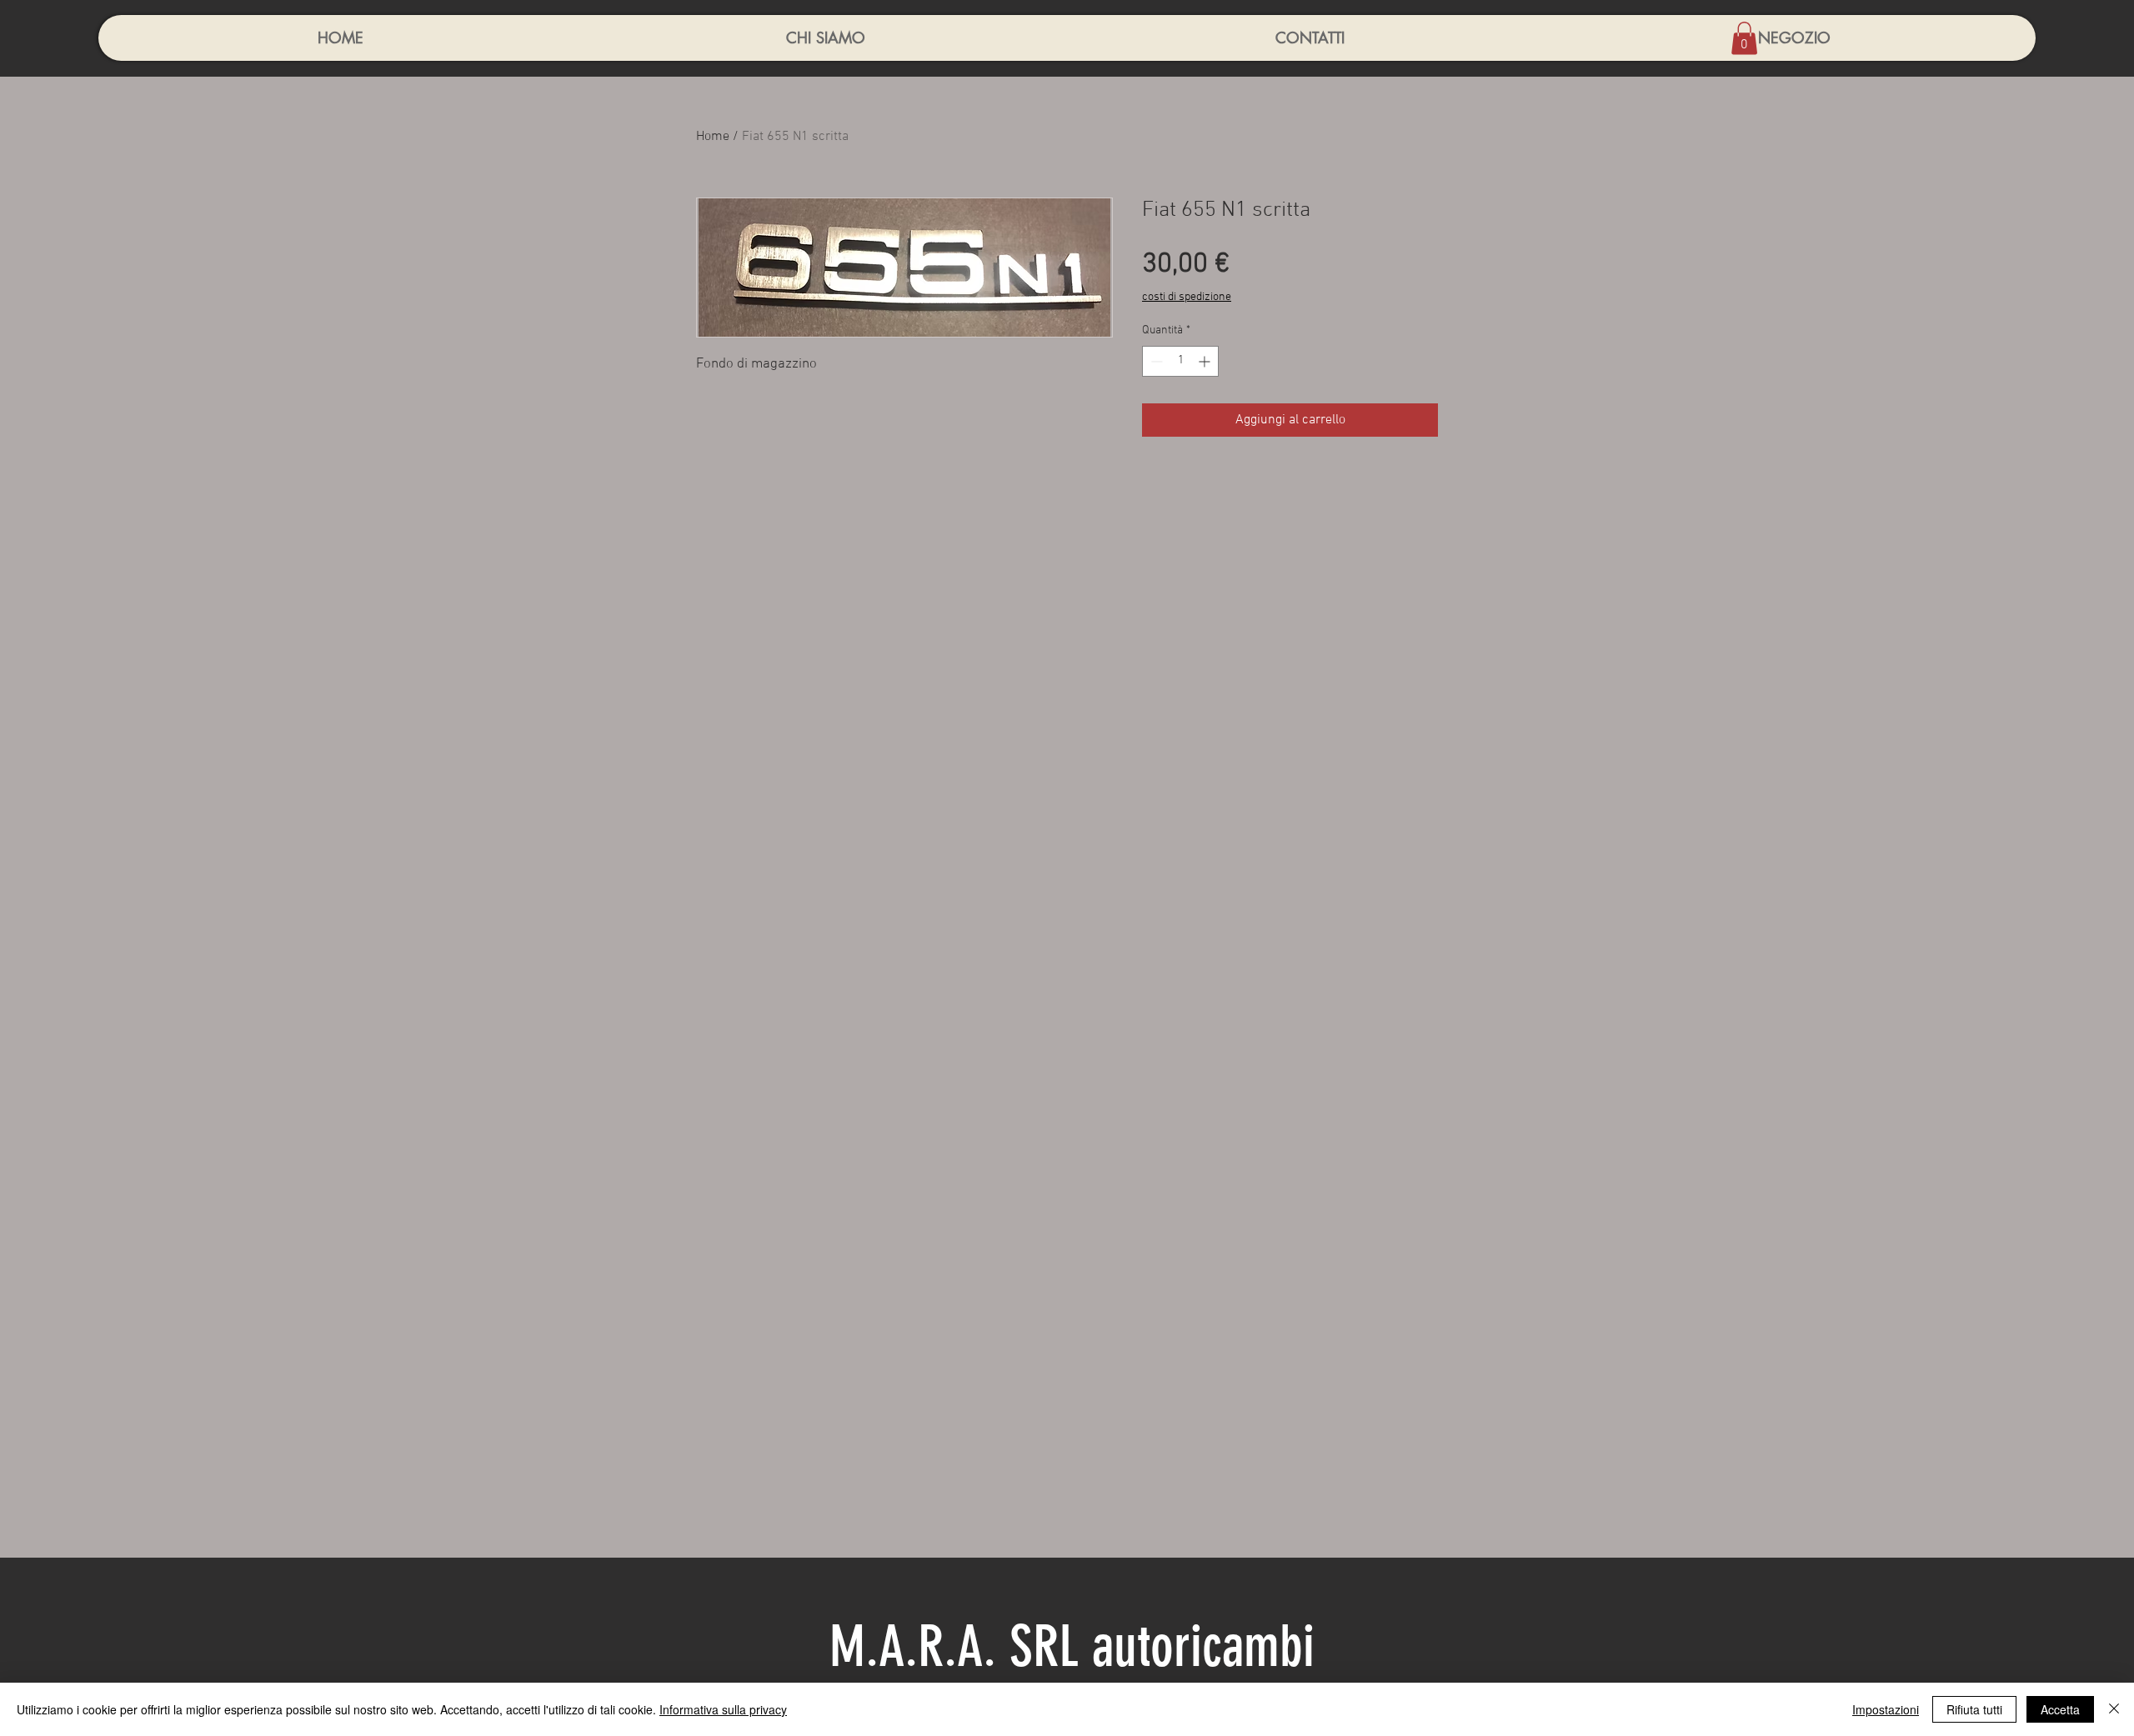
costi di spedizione (1187, 297)
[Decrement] (1155, 361)
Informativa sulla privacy (723, 1709)
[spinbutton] (1180, 361)
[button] (1744, 38)
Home (713, 137)
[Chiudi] (2114, 1709)
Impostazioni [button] (1886, 1709)
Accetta (2060, 1709)
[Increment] (1206, 361)
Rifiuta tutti (1974, 1709)
